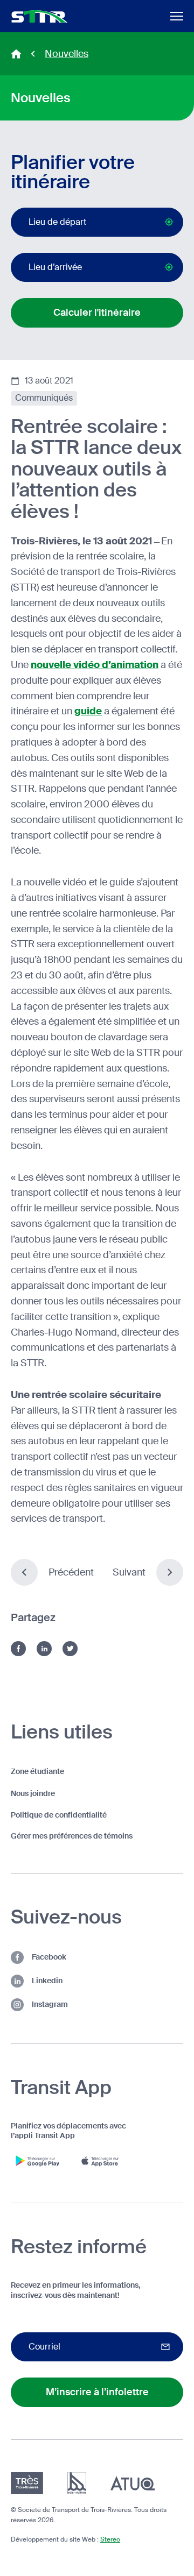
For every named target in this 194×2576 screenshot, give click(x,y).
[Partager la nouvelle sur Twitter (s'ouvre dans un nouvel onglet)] (70, 1649)
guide (88, 711)
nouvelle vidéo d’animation (95, 665)
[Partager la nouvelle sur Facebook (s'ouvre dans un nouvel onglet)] (18, 1649)
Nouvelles (67, 54)
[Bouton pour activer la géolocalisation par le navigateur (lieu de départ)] (169, 222)
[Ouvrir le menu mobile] (177, 16)
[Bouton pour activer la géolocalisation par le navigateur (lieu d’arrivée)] (169, 267)
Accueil (16, 54)
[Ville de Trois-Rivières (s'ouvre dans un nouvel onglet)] (77, 2483)
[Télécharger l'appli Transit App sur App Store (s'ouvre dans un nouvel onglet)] (102, 2161)
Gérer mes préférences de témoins (72, 1836)
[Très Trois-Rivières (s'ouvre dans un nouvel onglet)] (27, 2483)
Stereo (110, 2539)
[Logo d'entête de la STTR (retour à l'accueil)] (40, 16)
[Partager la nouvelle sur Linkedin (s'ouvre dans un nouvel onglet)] (44, 1649)
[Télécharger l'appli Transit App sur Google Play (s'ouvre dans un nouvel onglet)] (38, 2161)
